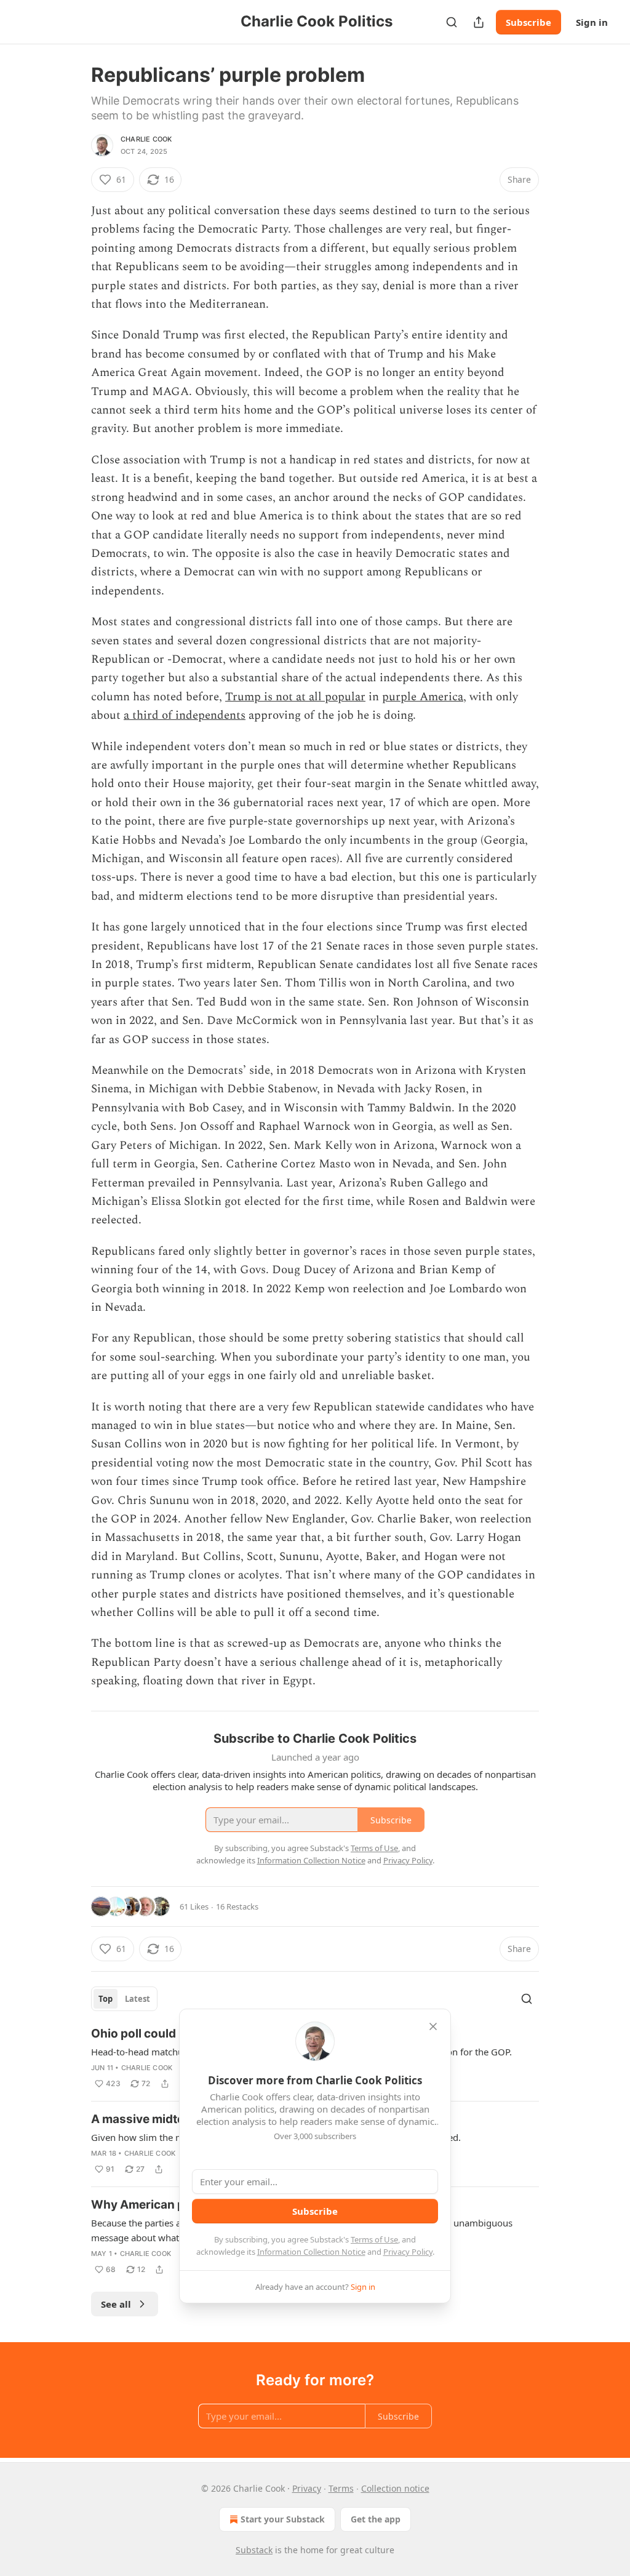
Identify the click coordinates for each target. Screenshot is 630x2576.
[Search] (452, 22)
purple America (423, 697)
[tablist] (124, 1999)
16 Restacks (237, 1906)
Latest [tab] (138, 1999)
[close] (433, 2026)
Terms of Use (374, 2239)
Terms (341, 2488)
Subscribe (528, 22)
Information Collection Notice (311, 2252)
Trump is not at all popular (295, 697)
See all (116, 2304)
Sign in (592, 22)
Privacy (307, 2488)
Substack (254, 2550)
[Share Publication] (479, 22)
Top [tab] (106, 1999)
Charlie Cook (146, 139)
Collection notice (395, 2488)
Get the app (376, 2519)
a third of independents (185, 715)
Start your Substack (283, 2519)
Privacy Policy (408, 2252)
